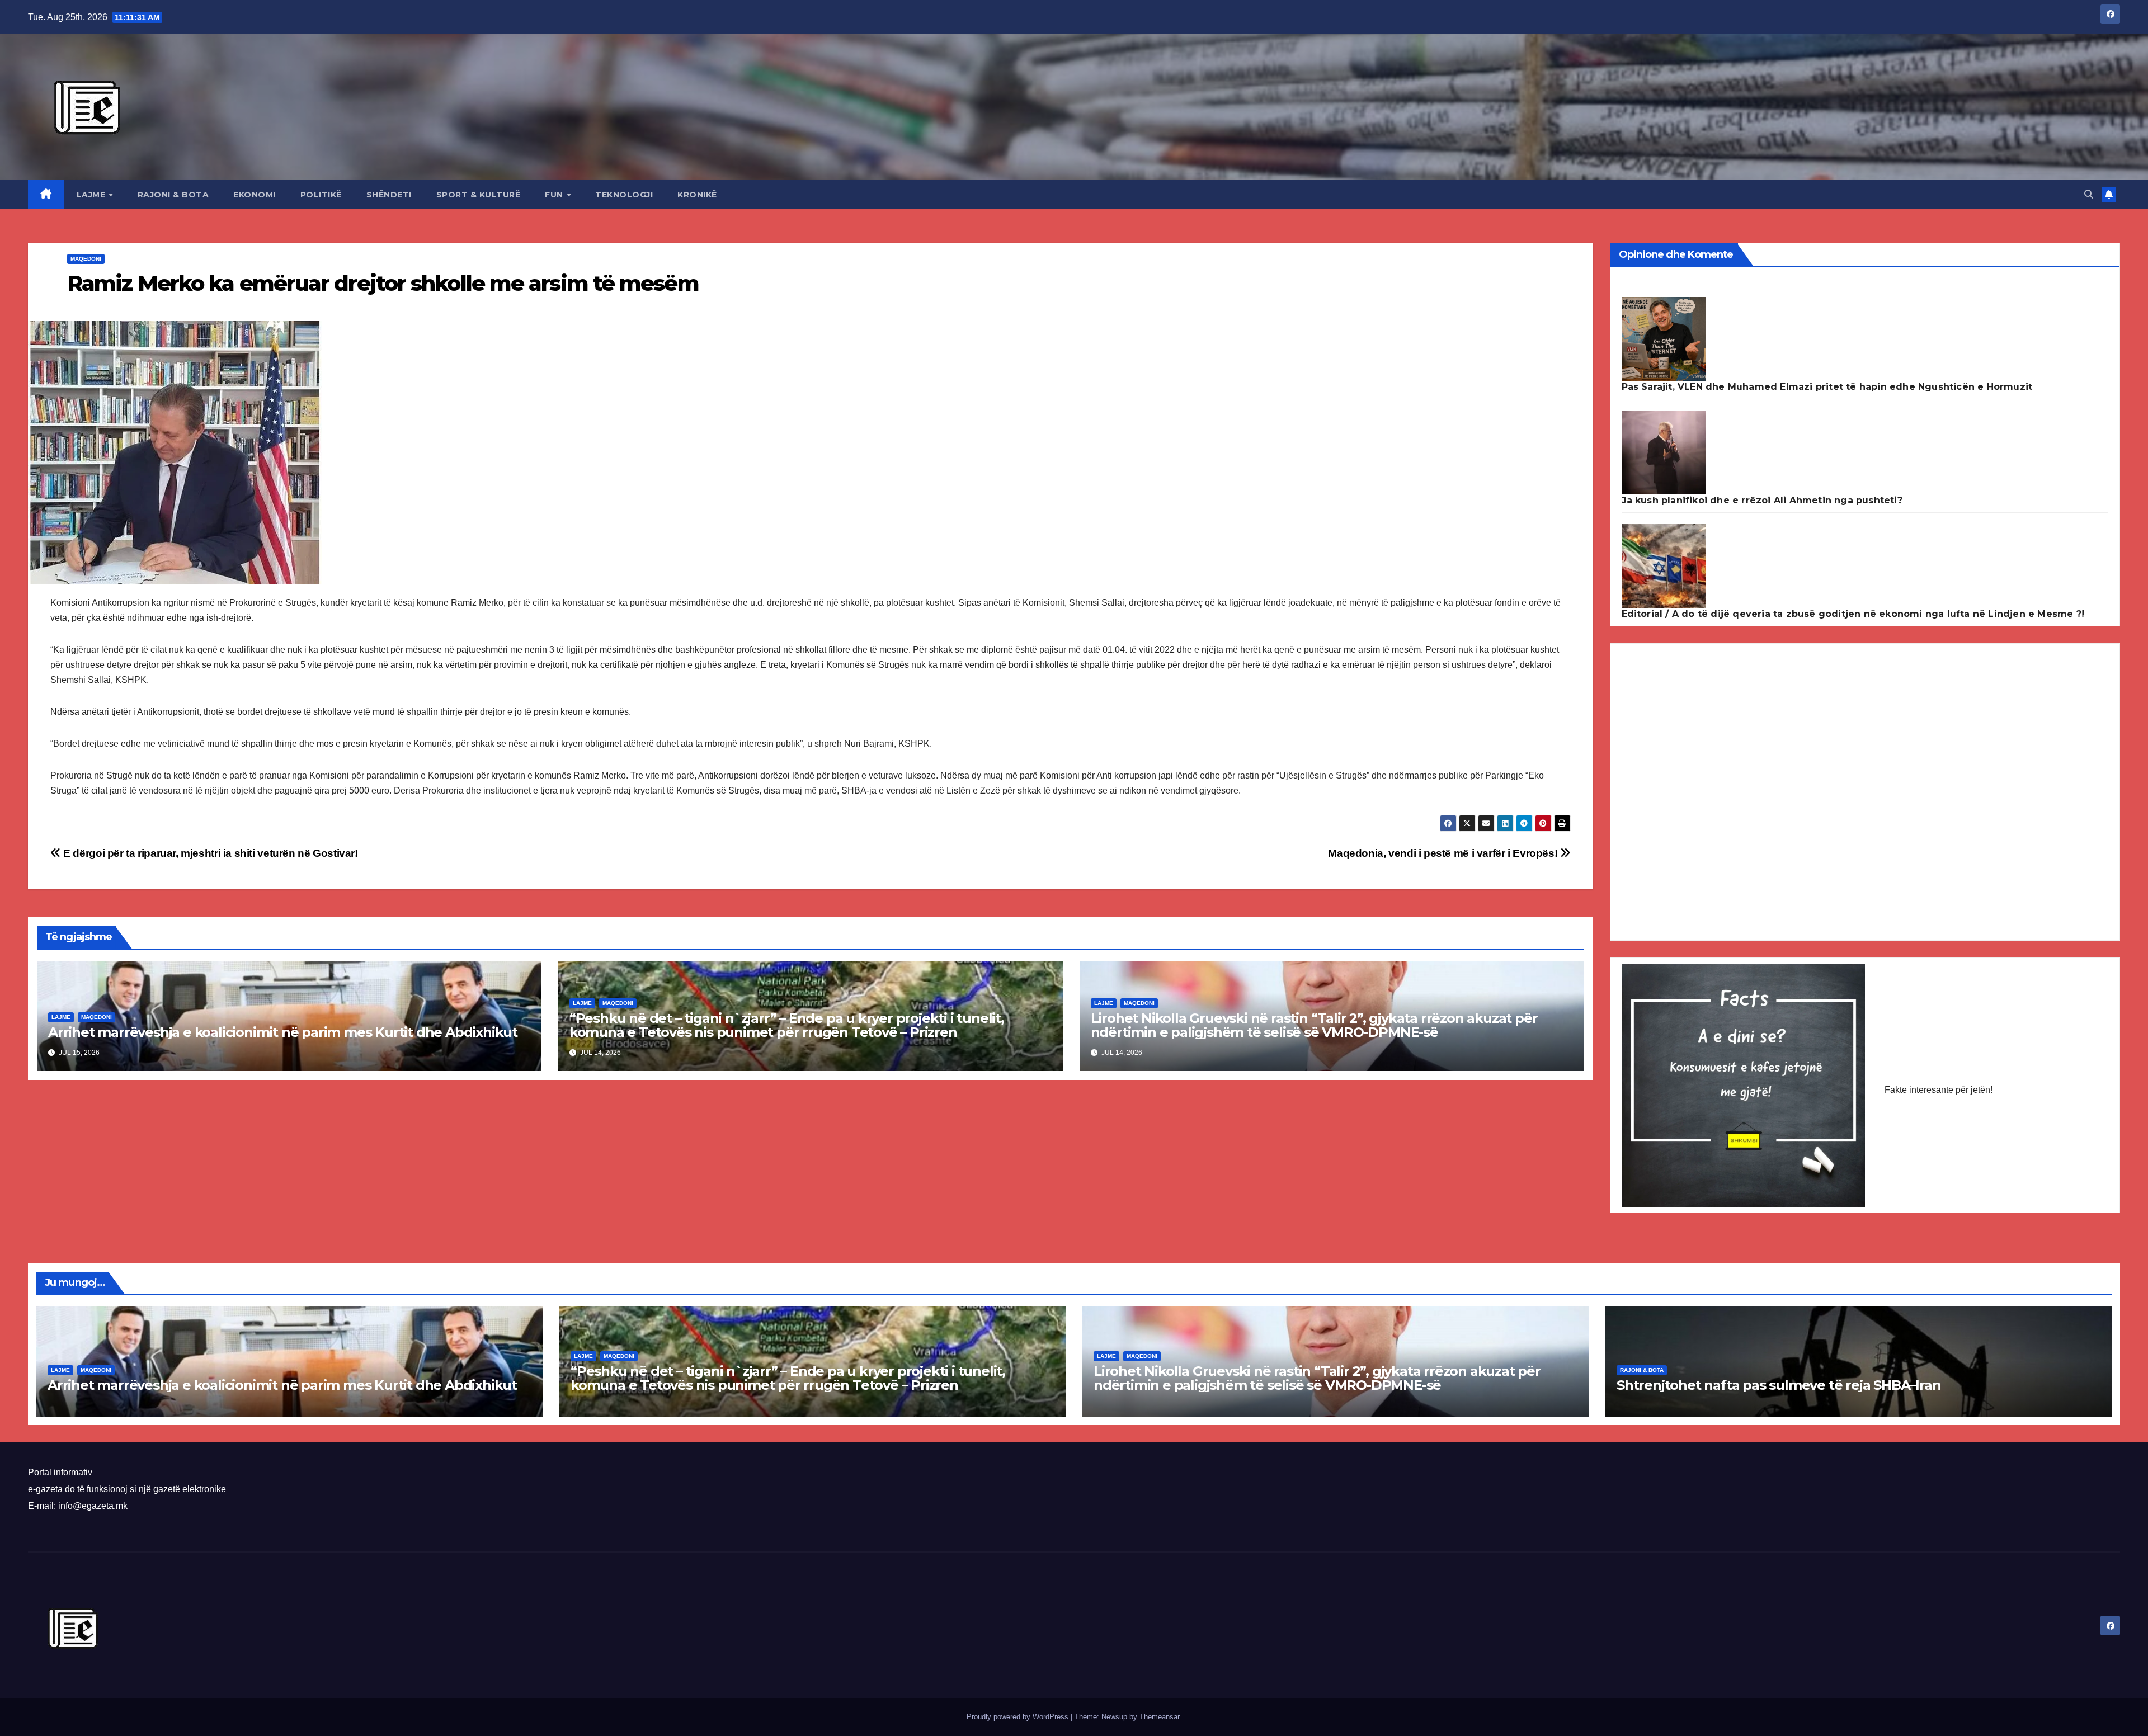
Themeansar (1159, 1717)
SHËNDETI (389, 195)
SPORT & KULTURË (479, 195)
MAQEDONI (86, 259)
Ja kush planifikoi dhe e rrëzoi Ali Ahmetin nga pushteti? (1762, 500)
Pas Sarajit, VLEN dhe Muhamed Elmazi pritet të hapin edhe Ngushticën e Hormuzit (1827, 387)
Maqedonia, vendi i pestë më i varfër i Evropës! (1444, 853)
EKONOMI (255, 195)
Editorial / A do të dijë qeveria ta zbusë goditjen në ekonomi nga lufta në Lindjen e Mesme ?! (1853, 614)
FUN (555, 195)
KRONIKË (697, 195)
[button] (2089, 194)
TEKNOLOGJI (624, 195)
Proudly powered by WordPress (1019, 1717)
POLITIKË (321, 195)
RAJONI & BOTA (173, 195)
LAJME (92, 195)
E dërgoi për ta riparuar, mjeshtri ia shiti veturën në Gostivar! (209, 853)
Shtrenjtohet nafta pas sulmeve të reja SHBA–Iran (1779, 1385)
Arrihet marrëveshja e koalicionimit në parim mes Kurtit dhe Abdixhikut (283, 1032)
